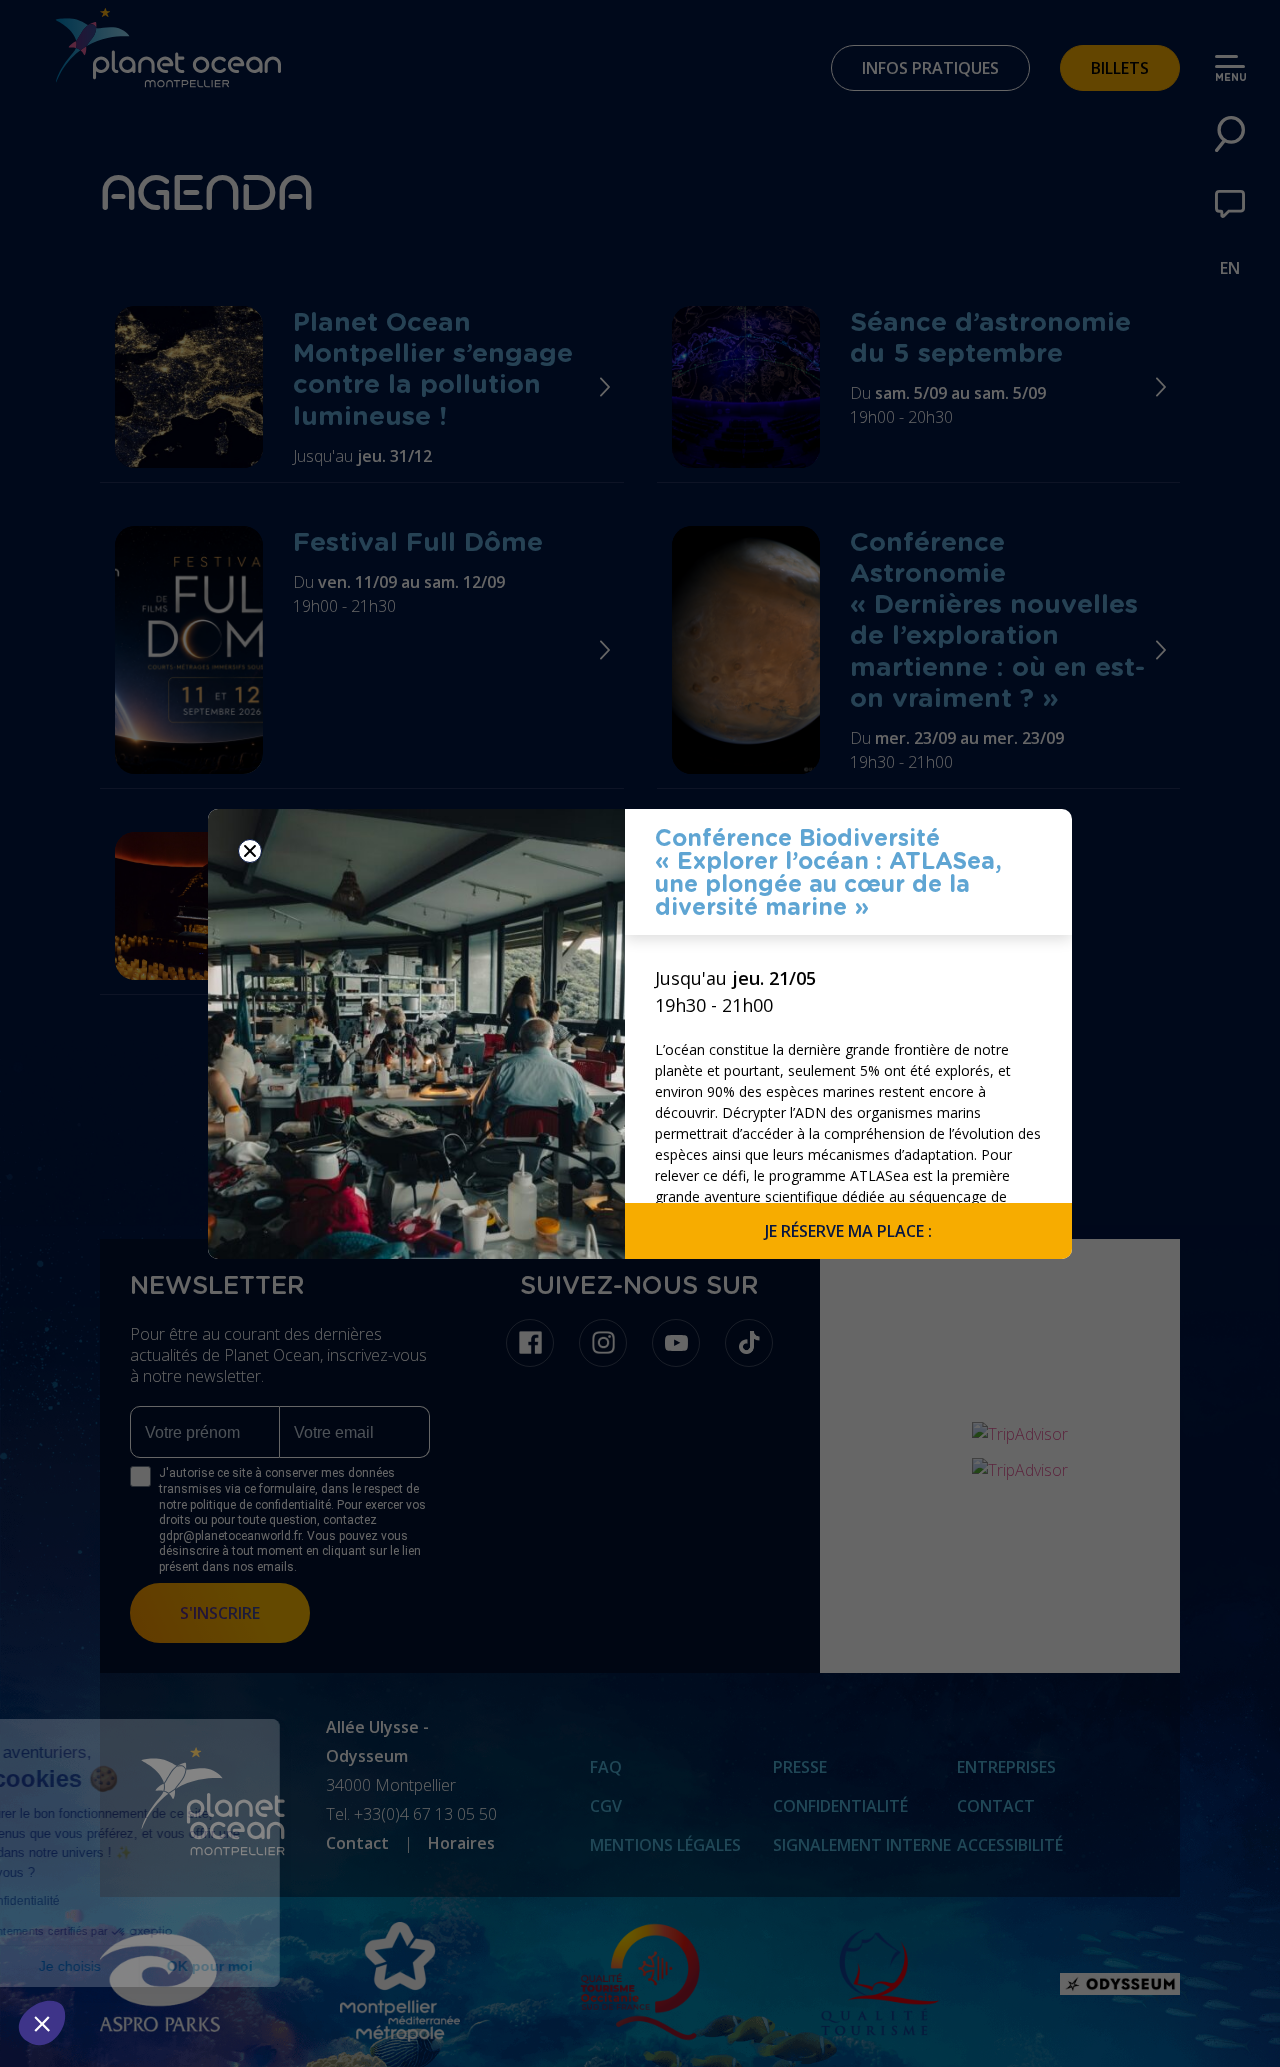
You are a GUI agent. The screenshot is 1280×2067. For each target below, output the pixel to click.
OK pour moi (370, 1966)
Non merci (89, 1966)
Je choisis (230, 1966)
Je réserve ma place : (848, 1231)
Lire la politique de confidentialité (130, 1901)
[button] (42, 2023)
